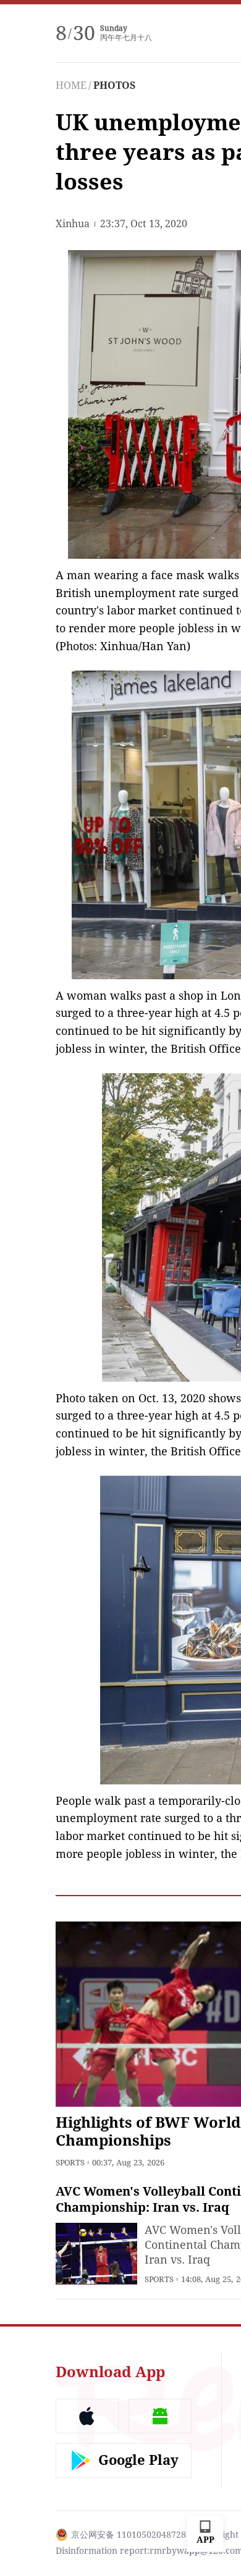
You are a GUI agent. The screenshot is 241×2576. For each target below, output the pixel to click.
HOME (71, 86)
